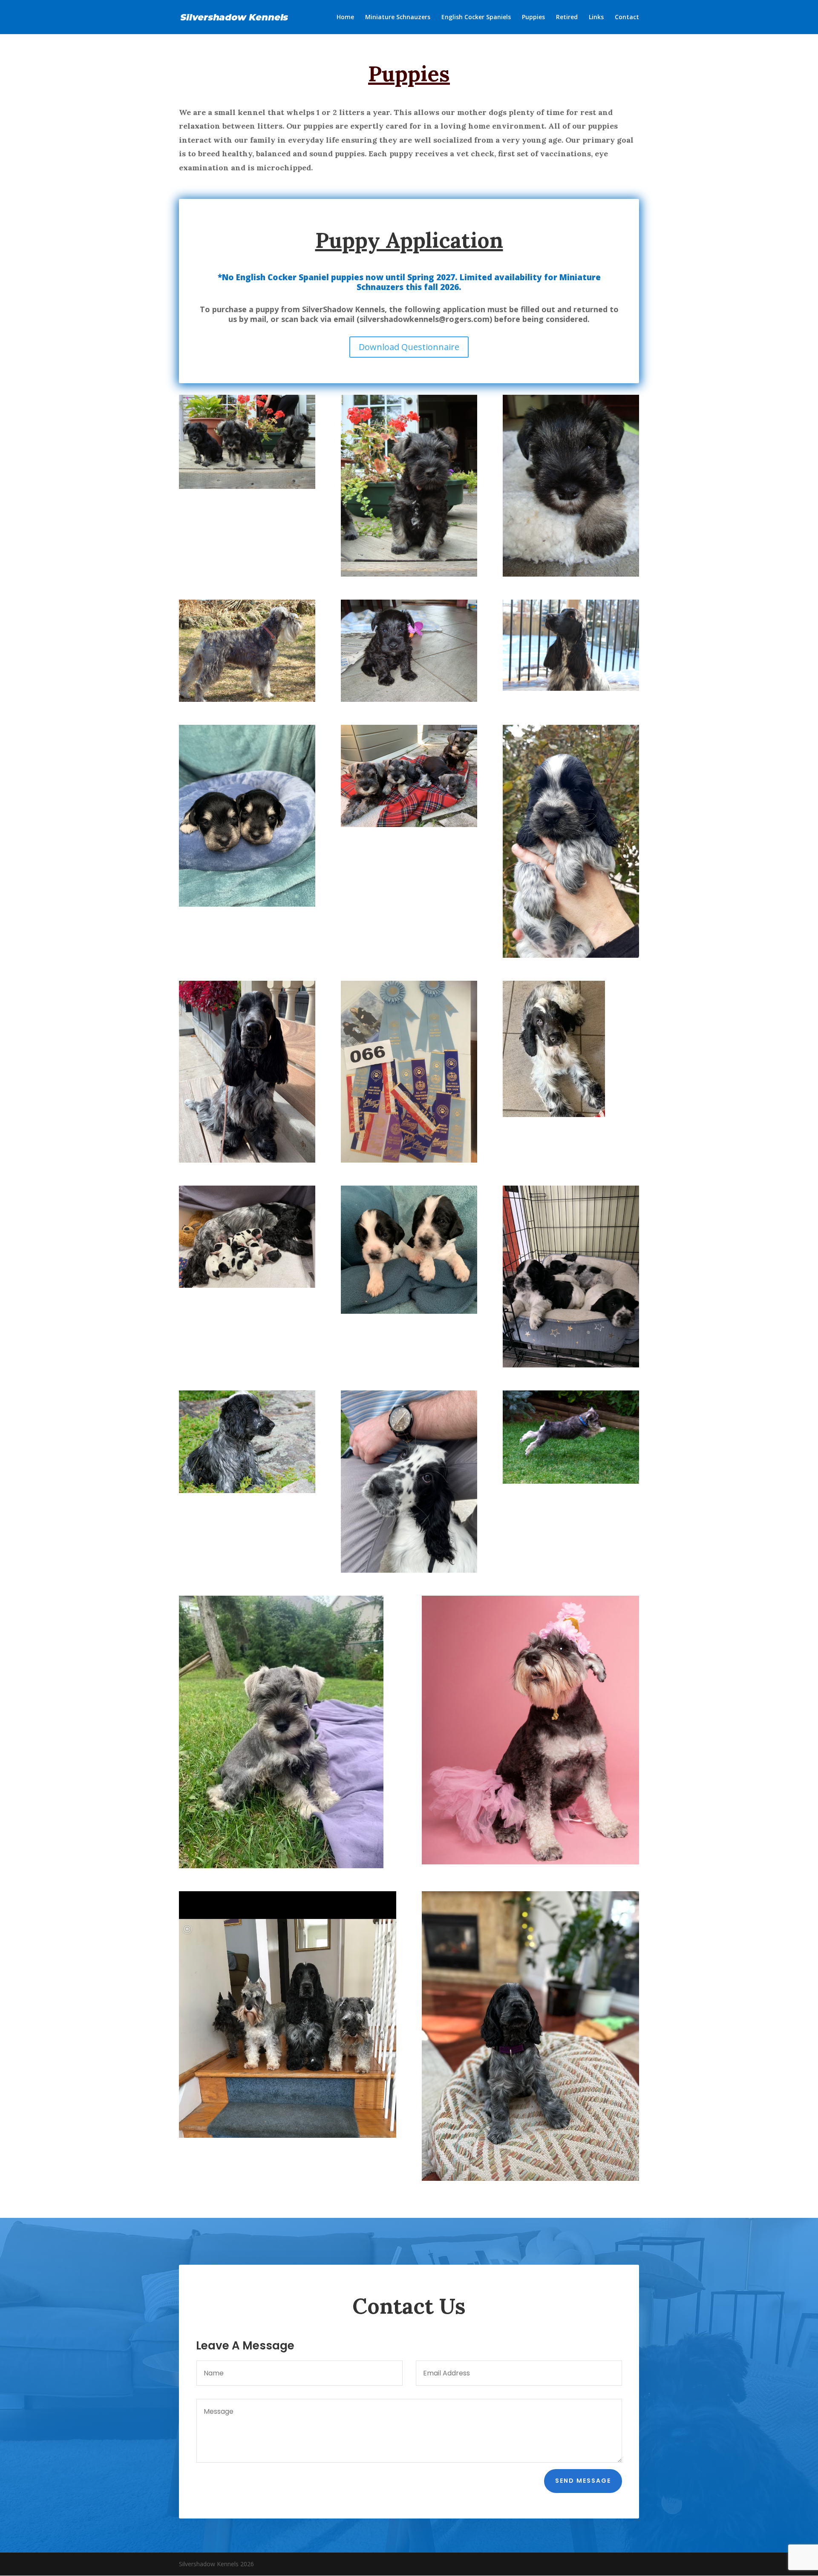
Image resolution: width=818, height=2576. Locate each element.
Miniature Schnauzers (398, 17)
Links (596, 17)
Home (345, 17)
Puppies (533, 17)
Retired (567, 17)
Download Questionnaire (409, 347)
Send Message (583, 2481)
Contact (627, 17)
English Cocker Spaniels (476, 17)
